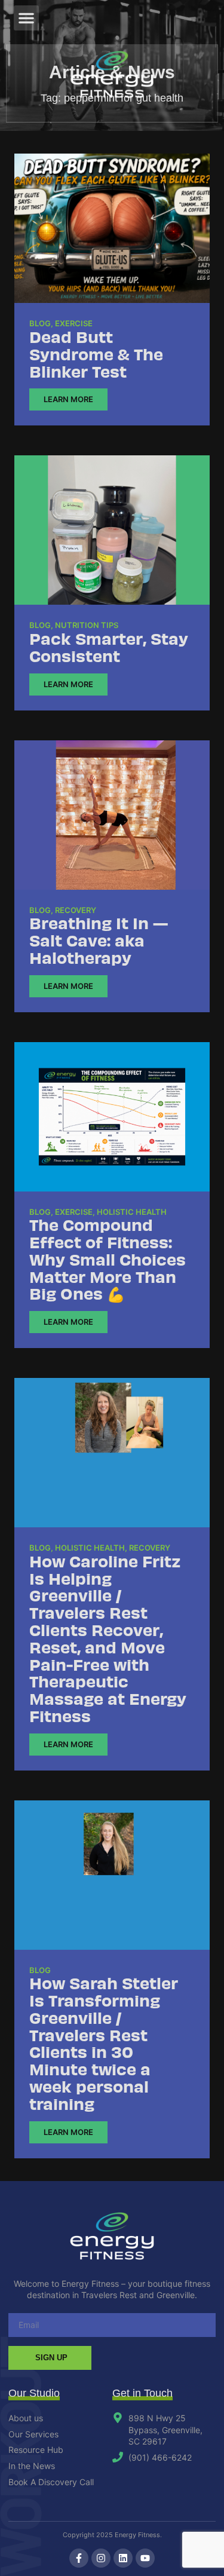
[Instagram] (101, 2558)
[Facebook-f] (79, 2558)
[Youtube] (145, 2558)
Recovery (76, 910)
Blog (40, 323)
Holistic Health (132, 1212)
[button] (26, 18)
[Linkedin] (123, 2558)
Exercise (74, 323)
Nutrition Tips (87, 625)
